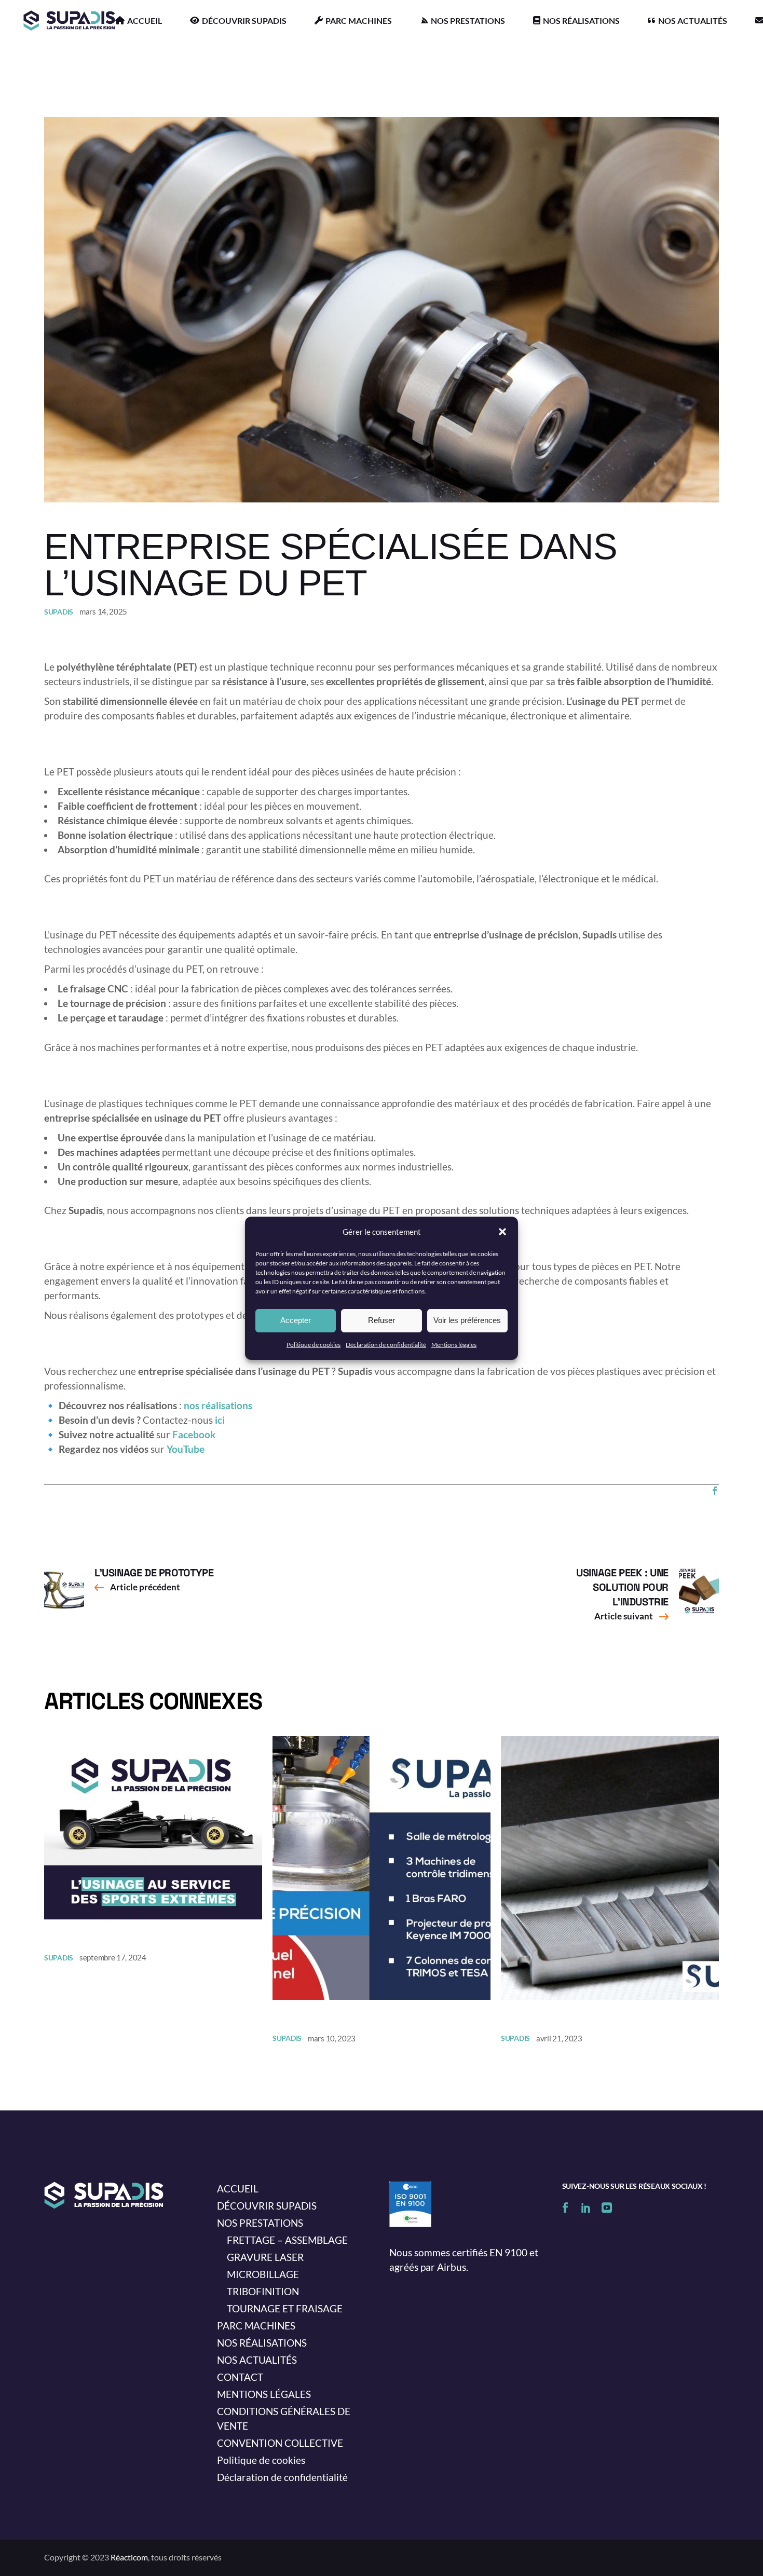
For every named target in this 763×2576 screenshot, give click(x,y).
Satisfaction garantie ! (577, 2018)
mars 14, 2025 (103, 611)
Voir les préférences (467, 1320)
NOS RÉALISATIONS (262, 2343)
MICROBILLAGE (263, 2274)
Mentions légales (454, 1345)
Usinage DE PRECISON (110, 1938)
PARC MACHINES (256, 2326)
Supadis (59, 612)
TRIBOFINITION (263, 2291)
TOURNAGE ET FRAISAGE (285, 2308)
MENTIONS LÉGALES (264, 2394)
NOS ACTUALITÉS (257, 2360)
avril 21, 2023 (559, 2038)
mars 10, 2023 (332, 2038)
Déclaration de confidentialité (386, 1345)
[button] (502, 1232)
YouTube (186, 1449)
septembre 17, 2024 (113, 1957)
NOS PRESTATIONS (260, 2223)
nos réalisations (218, 1405)
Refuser (382, 1320)
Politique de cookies (314, 1345)
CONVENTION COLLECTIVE (280, 2443)
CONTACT (240, 2377)
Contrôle (304, 2018)
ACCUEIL (238, 2189)
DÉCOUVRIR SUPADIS (267, 2206)
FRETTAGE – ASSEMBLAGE (287, 2240)
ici (220, 1420)
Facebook (194, 1434)
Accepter (296, 1320)
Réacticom (129, 2557)
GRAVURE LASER (265, 2257)
